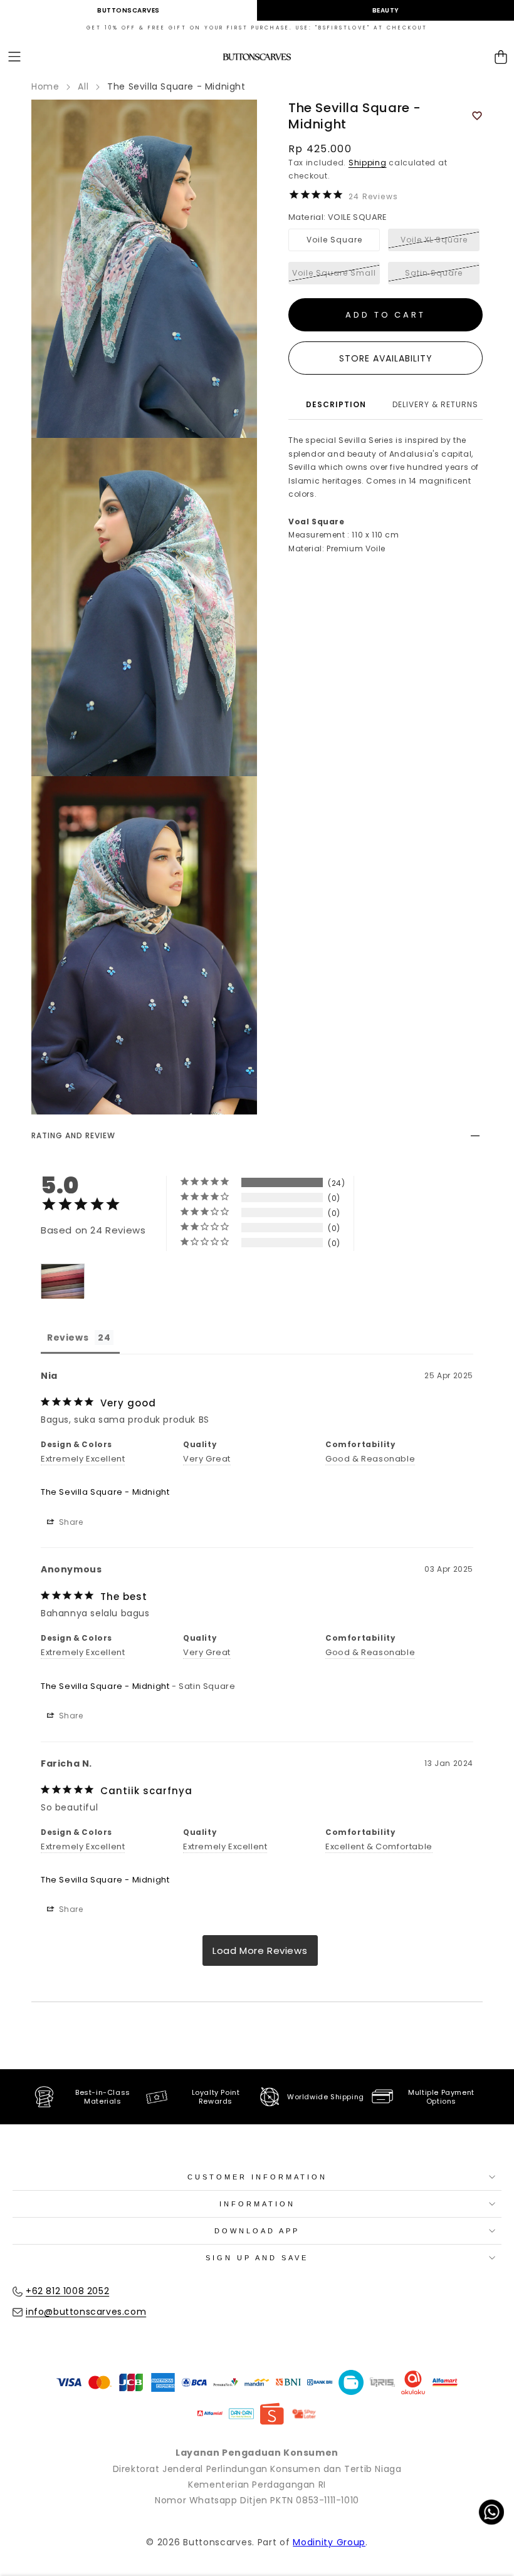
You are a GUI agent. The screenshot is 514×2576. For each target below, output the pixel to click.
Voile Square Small (334, 273)
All (83, 86)
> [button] (260, 1950)
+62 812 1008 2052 (67, 2291)
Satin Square (434, 273)
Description (336, 404)
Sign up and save (257, 2258)
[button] (14, 57)
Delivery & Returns (435, 404)
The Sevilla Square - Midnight (105, 1492)
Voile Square (334, 240)
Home (45, 86)
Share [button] (70, 1522)
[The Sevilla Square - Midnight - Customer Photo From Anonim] (63, 1281)
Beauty (386, 10)
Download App (257, 2231)
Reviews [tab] (68, 1337)
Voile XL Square (434, 240)
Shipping (368, 163)
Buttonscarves (128, 10)
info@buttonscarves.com (86, 2312)
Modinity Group (329, 2542)
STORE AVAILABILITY (386, 358)
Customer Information (257, 2177)
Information (257, 2204)
